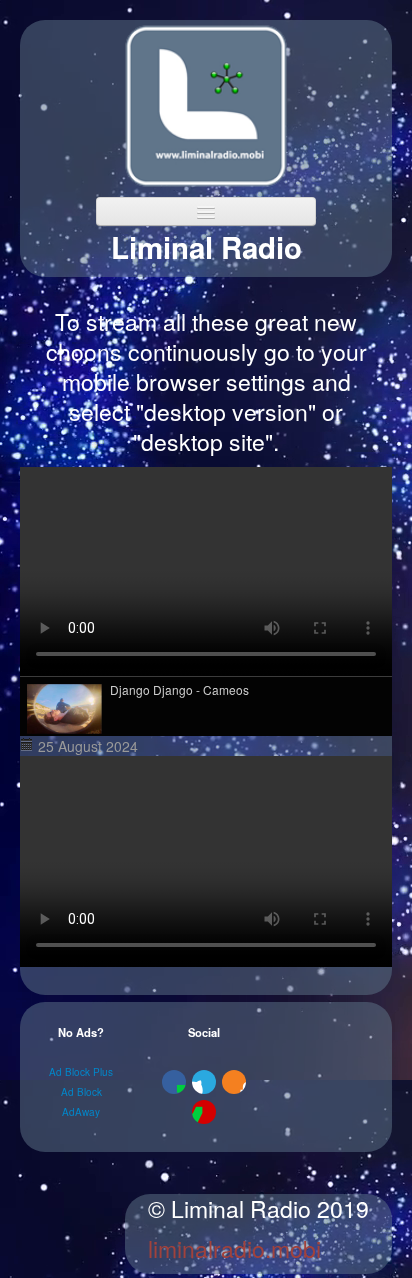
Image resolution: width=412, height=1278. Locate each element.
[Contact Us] (204, 1112)
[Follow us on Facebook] (174, 1082)
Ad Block (81, 1092)
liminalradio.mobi (234, 1248)
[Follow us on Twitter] (204, 1082)
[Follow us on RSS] (234, 1082)
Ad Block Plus (81, 1072)
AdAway (81, 1112)
